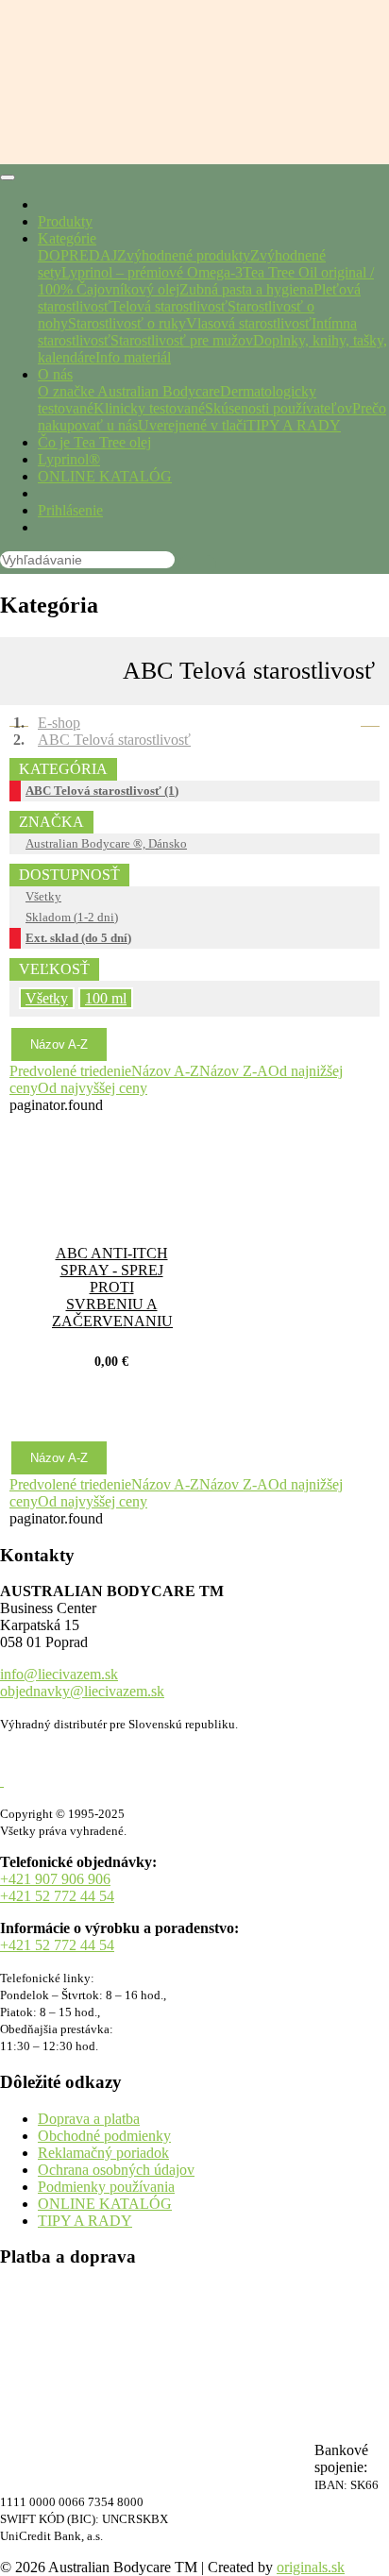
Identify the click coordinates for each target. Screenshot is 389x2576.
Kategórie (67, 238)
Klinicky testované (149, 408)
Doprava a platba (89, 2119)
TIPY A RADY (294, 425)
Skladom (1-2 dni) (72, 917)
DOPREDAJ (77, 255)
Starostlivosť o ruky (127, 323)
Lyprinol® (69, 459)
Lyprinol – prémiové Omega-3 (152, 272)
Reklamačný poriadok (103, 2153)
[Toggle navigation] (8, 177)
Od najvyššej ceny (93, 1088)
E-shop (59, 723)
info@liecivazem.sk (59, 1674)
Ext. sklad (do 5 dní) (78, 938)
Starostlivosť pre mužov (182, 340)
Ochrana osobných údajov (116, 2170)
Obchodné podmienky (104, 2136)
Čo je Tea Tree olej (94, 442)
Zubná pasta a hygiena (246, 289)
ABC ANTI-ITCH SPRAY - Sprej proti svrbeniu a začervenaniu (112, 1287)
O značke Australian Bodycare (129, 391)
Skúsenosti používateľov (279, 408)
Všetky (43, 896)
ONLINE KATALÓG (105, 476)
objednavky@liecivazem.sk (82, 1691)
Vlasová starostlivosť (249, 323)
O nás (55, 374)
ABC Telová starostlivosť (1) (102, 791)
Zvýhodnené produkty (184, 255)
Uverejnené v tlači (192, 425)
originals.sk (311, 2567)
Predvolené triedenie (70, 1071)
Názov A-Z (59, 1044)
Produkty (65, 221)
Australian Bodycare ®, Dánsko (106, 843)
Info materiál (133, 357)
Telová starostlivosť (169, 306)
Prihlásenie (70, 510)
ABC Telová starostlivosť (114, 740)
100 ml (106, 998)
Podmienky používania (106, 2187)
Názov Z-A (234, 1071)
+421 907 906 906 (55, 1879)
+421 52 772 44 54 (57, 1896)
